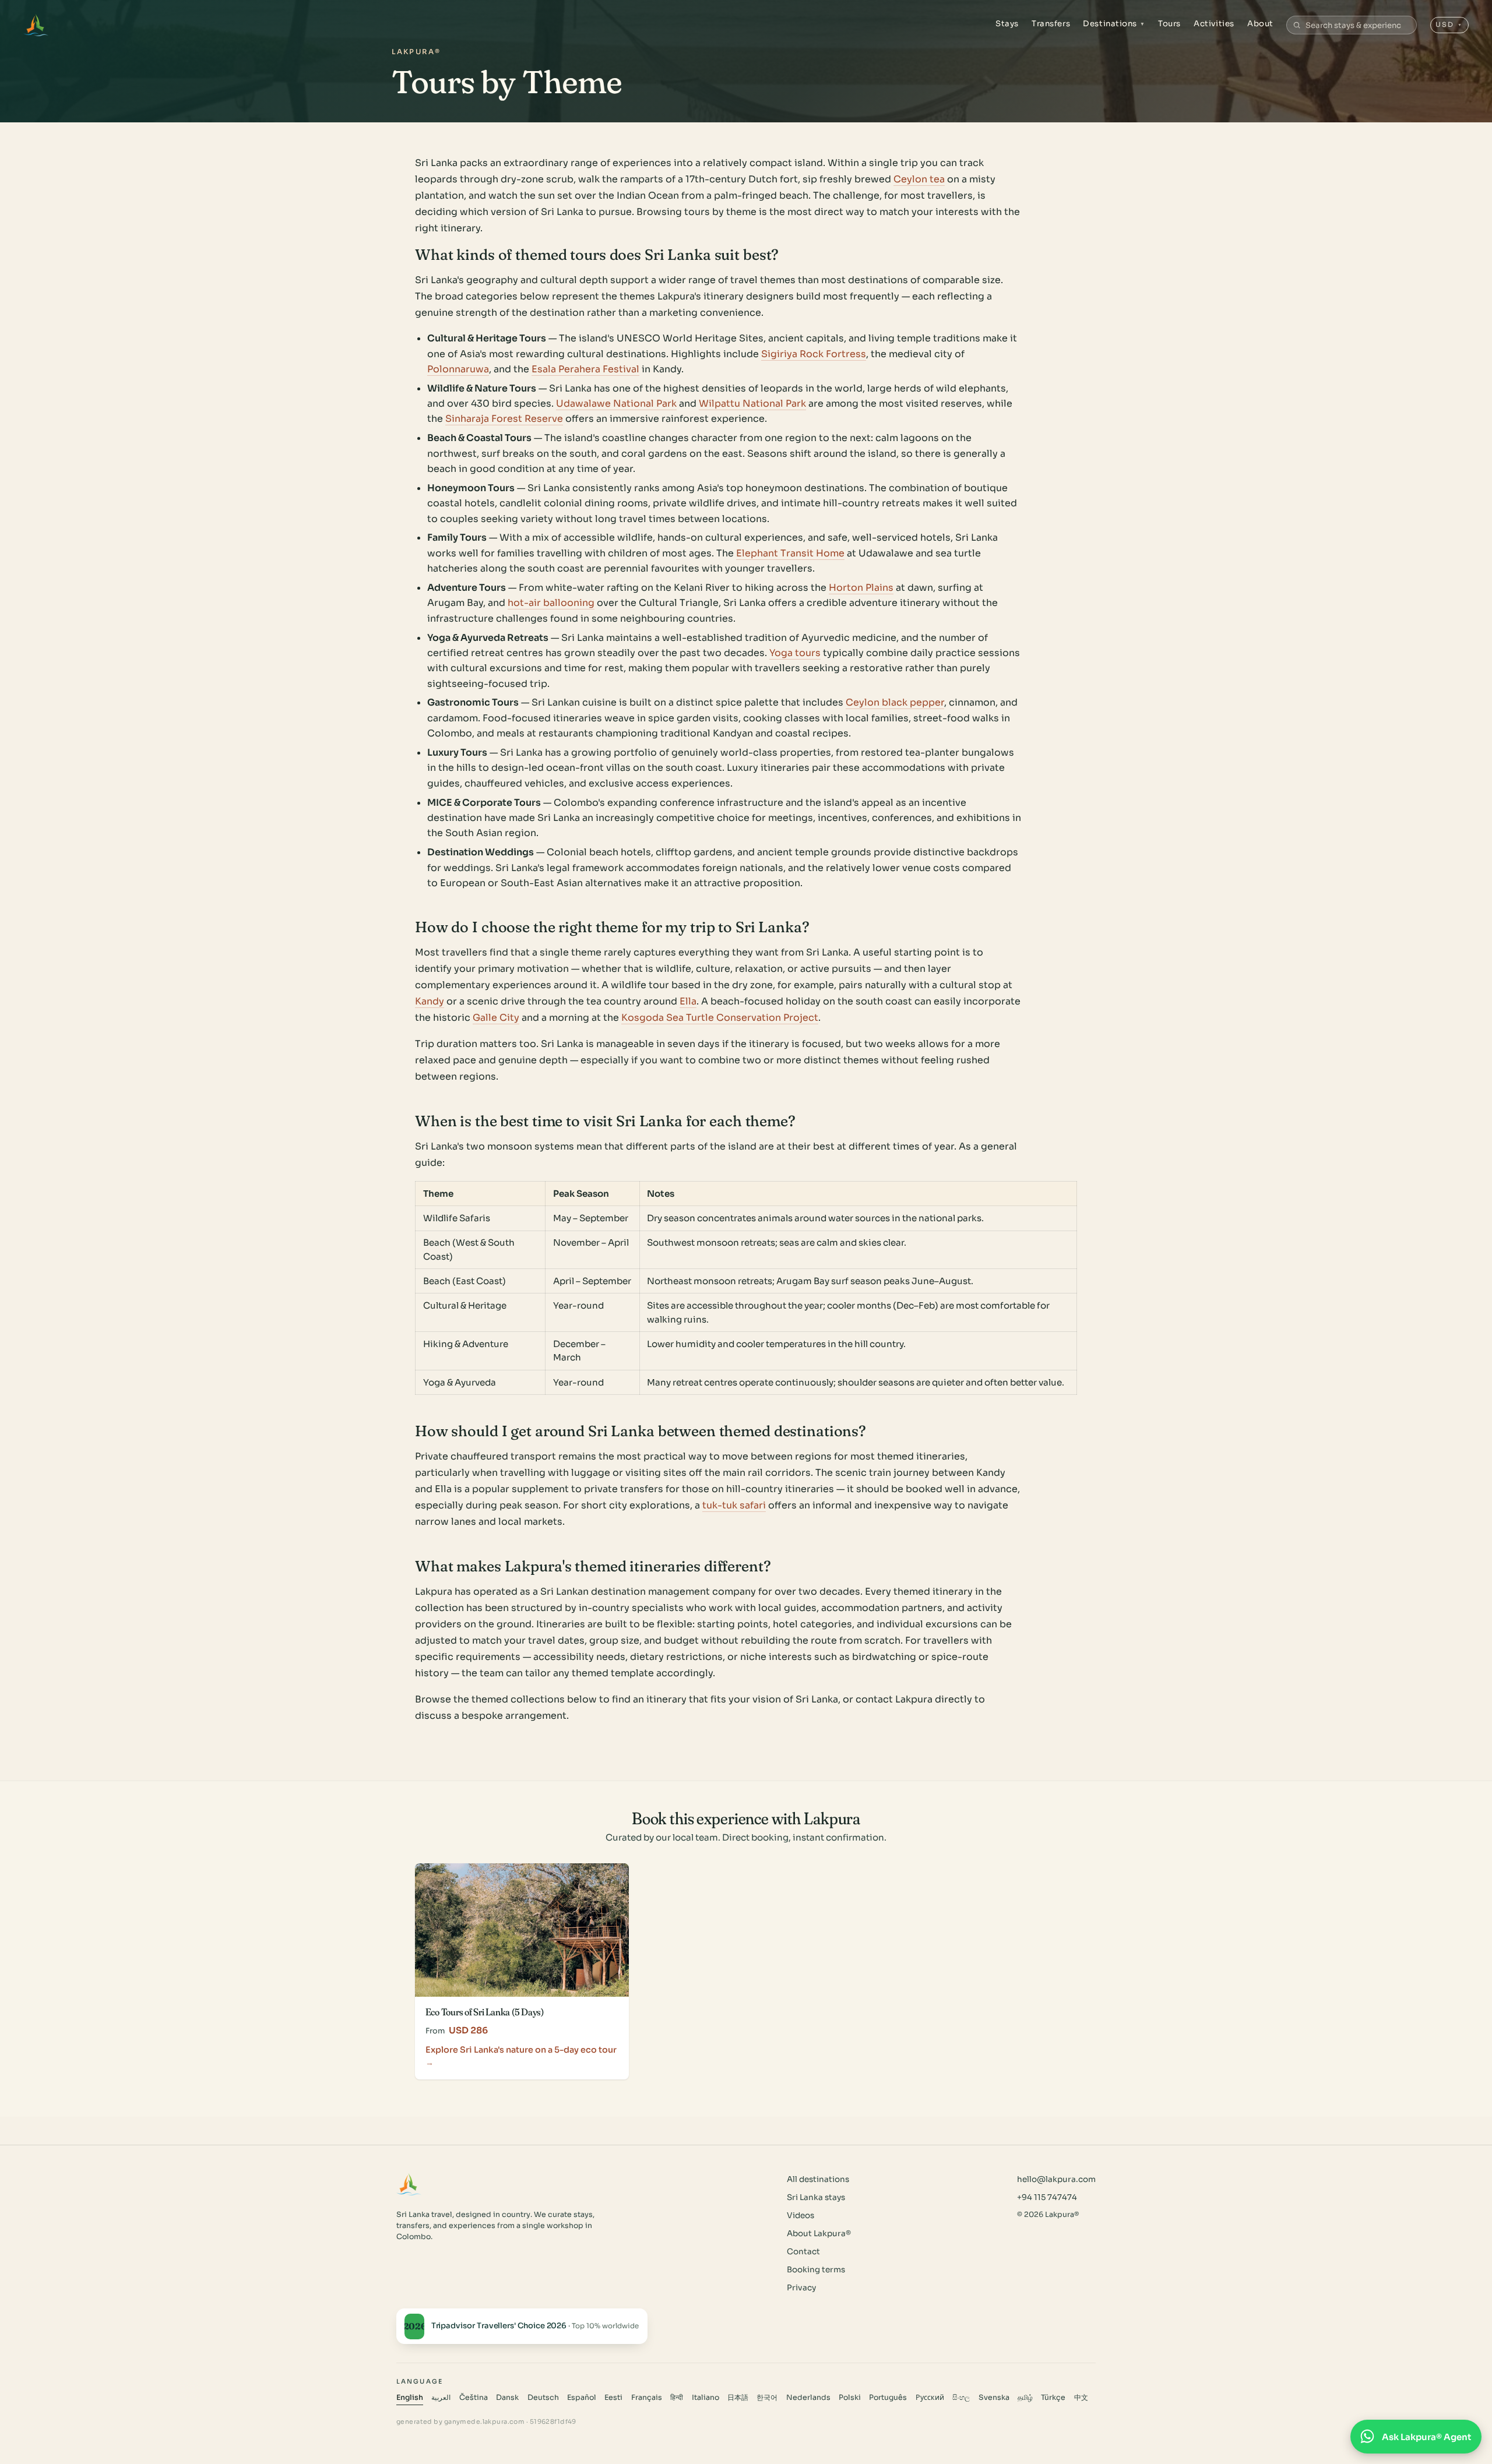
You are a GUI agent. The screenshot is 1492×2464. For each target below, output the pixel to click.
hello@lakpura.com (1056, 2179)
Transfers (1051, 24)
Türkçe (1053, 2398)
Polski (850, 2398)
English (410, 2398)
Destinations (1114, 24)
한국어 (767, 2398)
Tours (1169, 24)
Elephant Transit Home (790, 553)
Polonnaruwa (458, 369)
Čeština (474, 2398)
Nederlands (808, 2398)
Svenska (994, 2398)
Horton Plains (861, 588)
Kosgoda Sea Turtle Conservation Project (720, 1018)
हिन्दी (677, 2398)
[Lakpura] (36, 25)
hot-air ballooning (551, 603)
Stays (1007, 24)
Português (888, 2398)
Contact (803, 2252)
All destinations (818, 2179)
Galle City (496, 1018)
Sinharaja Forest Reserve (504, 419)
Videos (800, 2216)
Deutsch (543, 2398)
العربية (441, 2398)
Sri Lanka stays (816, 2197)
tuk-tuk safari (734, 1505)
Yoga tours (795, 653)
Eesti (613, 2398)
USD (1449, 24)
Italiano (705, 2398)
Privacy (801, 2288)
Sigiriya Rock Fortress (814, 354)
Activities (1214, 24)
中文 (1081, 2398)
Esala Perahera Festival (585, 369)
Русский (930, 2398)
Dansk (507, 2398)
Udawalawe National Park (616, 403)
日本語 (738, 2398)
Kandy (430, 1001)
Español (582, 2398)
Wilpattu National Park (752, 403)
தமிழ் (1025, 2398)
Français (647, 2398)
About (1260, 24)
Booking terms (816, 2270)
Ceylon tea (919, 179)
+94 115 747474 (1047, 2197)
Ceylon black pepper (895, 702)
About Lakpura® (819, 2234)
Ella (688, 1001)
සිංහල (961, 2398)
